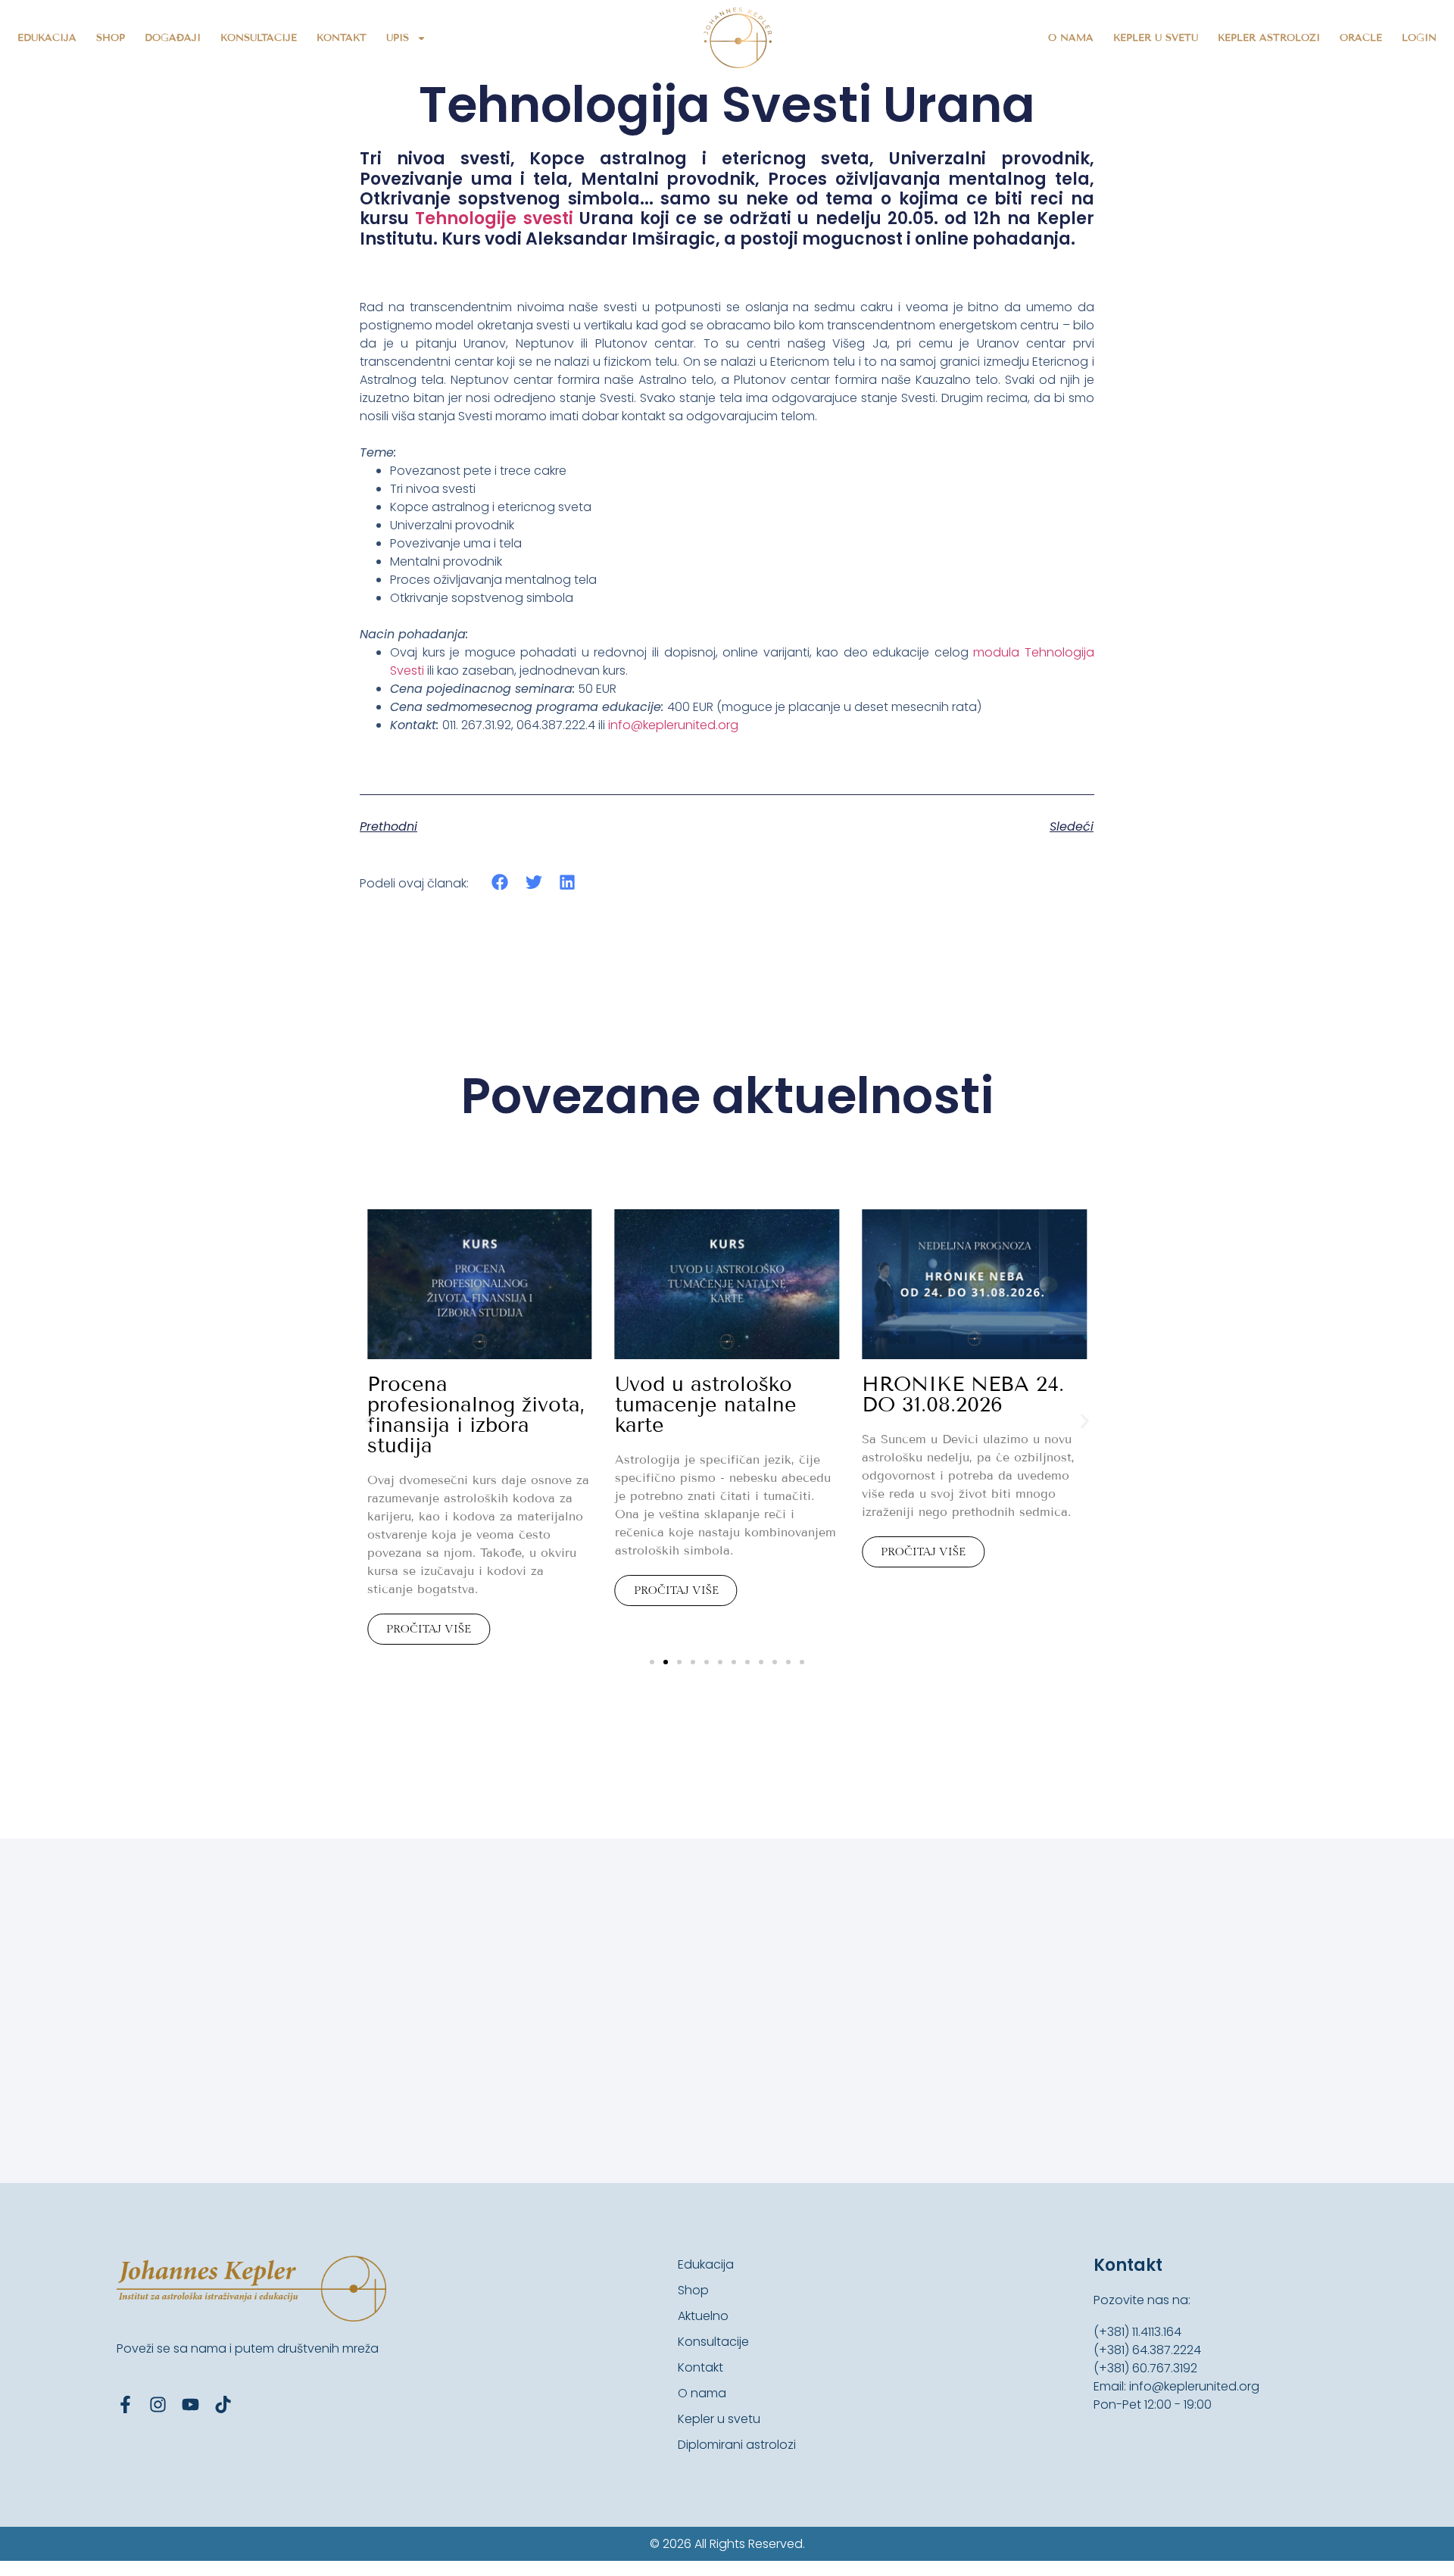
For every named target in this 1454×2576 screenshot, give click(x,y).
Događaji (173, 38)
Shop (111, 38)
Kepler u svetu (1156, 38)
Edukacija (47, 38)
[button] (500, 883)
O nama (1071, 38)
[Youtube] (190, 2404)
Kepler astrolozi (1269, 38)
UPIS (398, 38)
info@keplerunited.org (673, 725)
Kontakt (342, 38)
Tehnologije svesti (494, 218)
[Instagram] (158, 2404)
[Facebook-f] (125, 2404)
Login (1419, 38)
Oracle (1361, 38)
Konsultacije (259, 38)
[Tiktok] (223, 2404)
